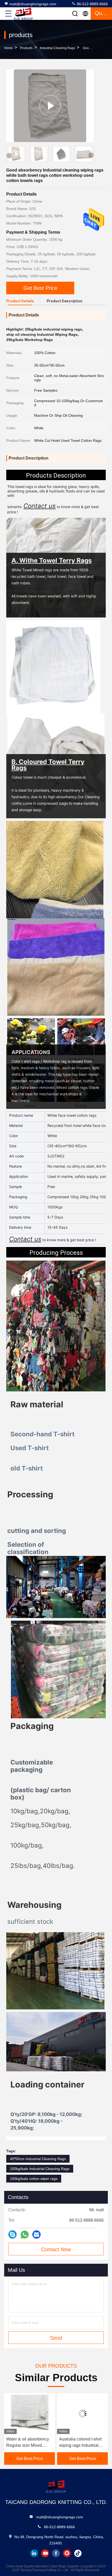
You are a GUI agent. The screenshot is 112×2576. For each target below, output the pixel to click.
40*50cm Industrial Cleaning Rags (38, 2159)
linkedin (34, 2553)
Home (8, 48)
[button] (91, 155)
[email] (36, 2234)
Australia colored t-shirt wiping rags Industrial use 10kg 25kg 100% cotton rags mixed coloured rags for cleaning (27, 2443)
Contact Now (56, 2249)
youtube (45, 2553)
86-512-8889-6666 (92, 4)
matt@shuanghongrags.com (33, 4)
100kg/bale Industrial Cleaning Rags (40, 2169)
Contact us (25, 1239)
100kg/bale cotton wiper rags (34, 2179)
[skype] (13, 2234)
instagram (67, 2553)
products (26, 48)
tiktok (78, 2553)
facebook (56, 2553)
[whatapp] (25, 2235)
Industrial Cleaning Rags (57, 48)
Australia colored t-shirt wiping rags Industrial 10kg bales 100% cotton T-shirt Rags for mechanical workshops (81, 2443)
